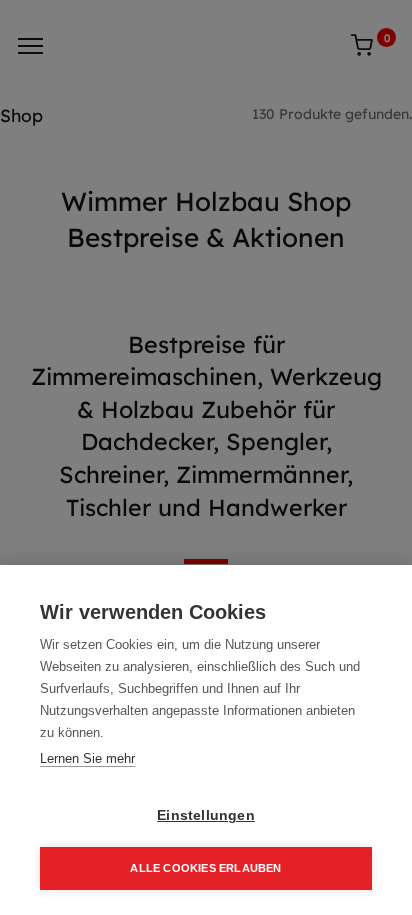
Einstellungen (206, 815)
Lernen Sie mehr (87, 758)
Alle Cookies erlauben (205, 868)
